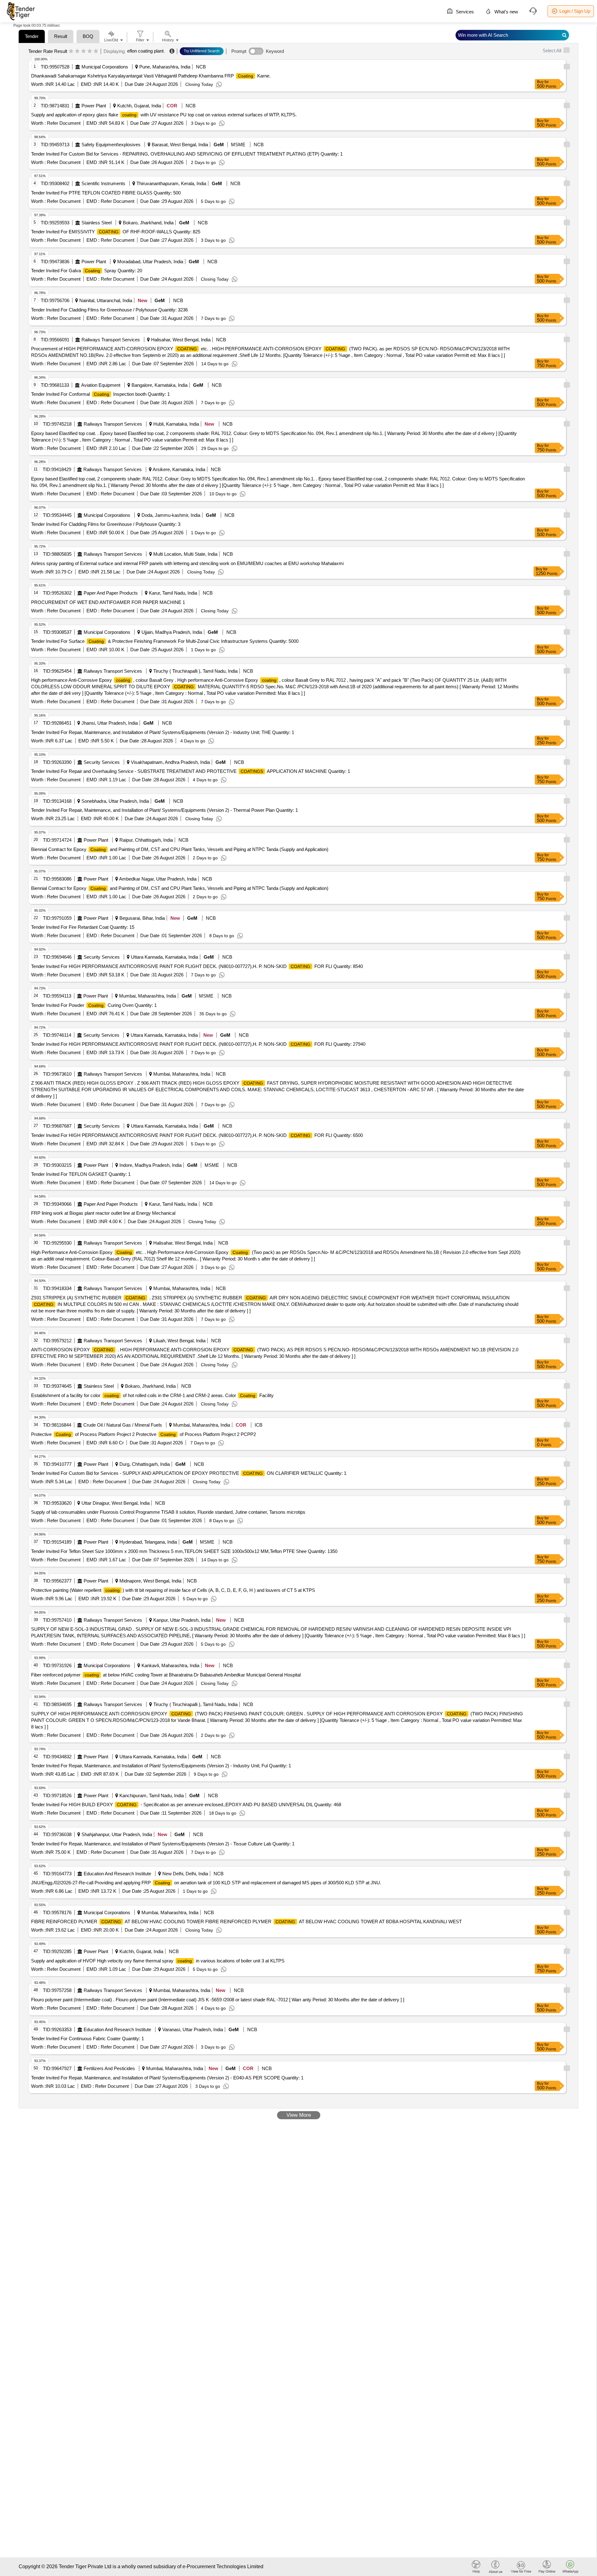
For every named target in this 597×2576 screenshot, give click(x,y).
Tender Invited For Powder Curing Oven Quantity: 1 (94, 1005)
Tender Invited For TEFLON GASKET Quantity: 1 (81, 1174)
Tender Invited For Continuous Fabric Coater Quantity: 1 (88, 2038)
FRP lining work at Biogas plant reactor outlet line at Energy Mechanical (103, 1213)
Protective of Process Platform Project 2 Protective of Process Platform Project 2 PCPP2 (143, 1434)
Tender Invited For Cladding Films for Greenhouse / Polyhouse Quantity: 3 (106, 524)
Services (464, 12)
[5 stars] (96, 51)
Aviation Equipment (101, 385)
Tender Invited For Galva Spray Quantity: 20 (87, 271)
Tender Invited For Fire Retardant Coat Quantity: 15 (83, 927)
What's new (506, 12)
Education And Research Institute (117, 1874)
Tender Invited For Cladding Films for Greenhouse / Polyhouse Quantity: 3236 (109, 310)
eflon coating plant (145, 51)
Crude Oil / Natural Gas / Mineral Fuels (123, 1425)
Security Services (102, 762)
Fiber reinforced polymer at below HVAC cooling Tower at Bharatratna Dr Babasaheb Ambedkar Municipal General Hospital (166, 1675)
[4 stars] (90, 51)
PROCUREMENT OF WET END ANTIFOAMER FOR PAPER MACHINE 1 (108, 602)
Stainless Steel (97, 223)
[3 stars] (83, 51)
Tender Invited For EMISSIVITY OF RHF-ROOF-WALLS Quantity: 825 (116, 232)
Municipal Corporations (105, 67)
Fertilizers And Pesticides (109, 2068)
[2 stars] (77, 51)
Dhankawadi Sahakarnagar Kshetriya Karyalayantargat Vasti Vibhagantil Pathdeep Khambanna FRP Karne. (151, 76)
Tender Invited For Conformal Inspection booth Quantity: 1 (100, 394)
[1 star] (71, 51)
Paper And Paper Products (111, 593)
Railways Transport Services (111, 340)
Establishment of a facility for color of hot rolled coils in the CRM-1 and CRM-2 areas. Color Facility (152, 1395)
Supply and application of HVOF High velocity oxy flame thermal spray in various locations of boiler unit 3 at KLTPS (158, 1961)
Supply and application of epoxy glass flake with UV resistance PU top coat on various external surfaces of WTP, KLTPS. (164, 115)
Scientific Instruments (103, 183)
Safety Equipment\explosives (111, 145)
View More (299, 2115)
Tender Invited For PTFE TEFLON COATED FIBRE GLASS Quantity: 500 (106, 193)
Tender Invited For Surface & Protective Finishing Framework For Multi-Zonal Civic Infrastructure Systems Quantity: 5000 (165, 641)
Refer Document (63, 123)
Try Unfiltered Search (202, 51)
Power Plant (94, 106)
